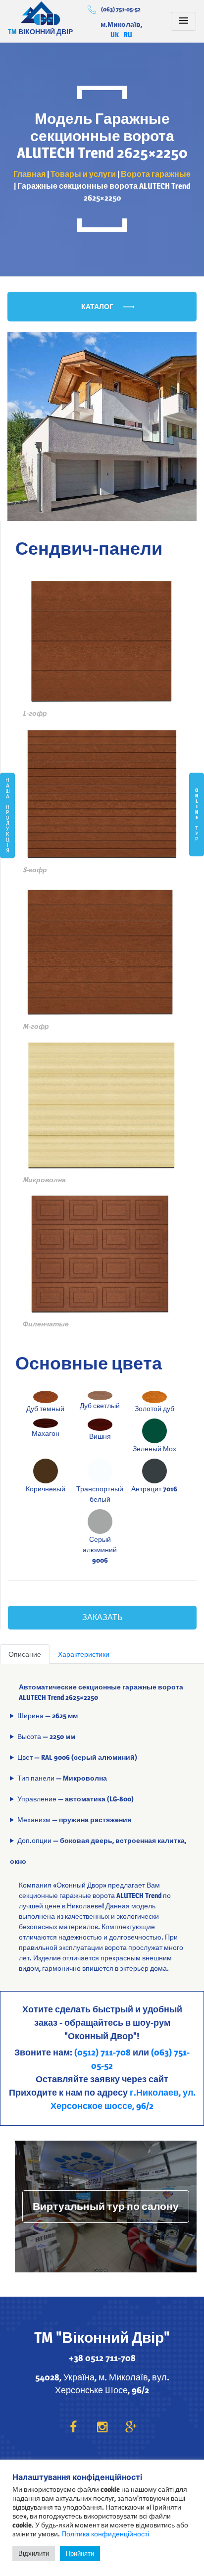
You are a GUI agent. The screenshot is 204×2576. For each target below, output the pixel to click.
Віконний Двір (41, 13)
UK (115, 34)
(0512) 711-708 (102, 2052)
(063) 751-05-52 (121, 9)
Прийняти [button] (80, 2553)
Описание (25, 1654)
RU (128, 34)
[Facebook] (73, 2427)
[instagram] (102, 2427)
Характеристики (84, 1654)
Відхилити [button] (34, 2553)
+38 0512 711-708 (102, 2358)
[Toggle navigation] (183, 21)
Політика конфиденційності (105, 2534)
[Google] (131, 2427)
